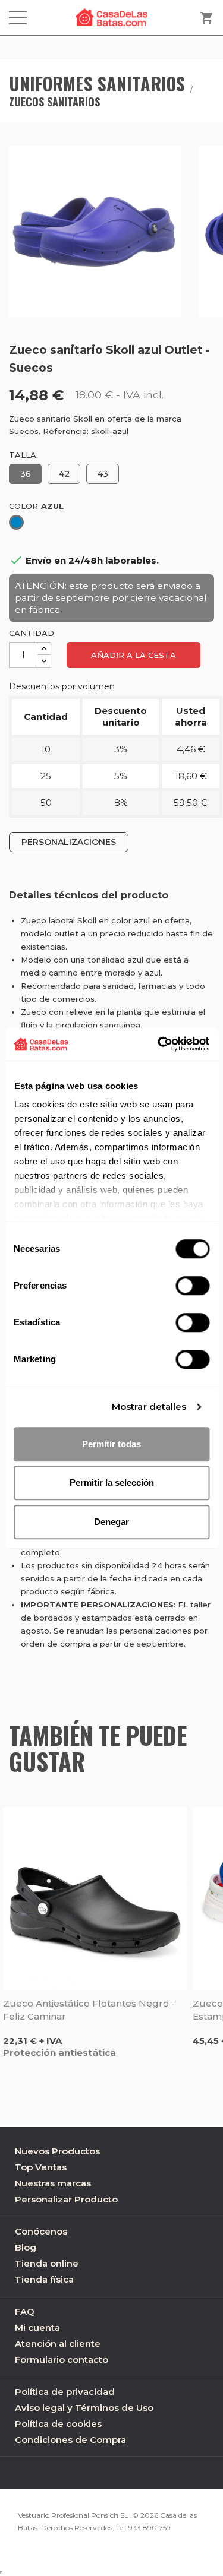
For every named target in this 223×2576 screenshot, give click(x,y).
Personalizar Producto (66, 2199)
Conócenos (41, 2231)
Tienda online (47, 2263)
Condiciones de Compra (70, 2440)
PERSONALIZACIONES (69, 842)
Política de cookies (58, 2424)
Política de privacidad (65, 2392)
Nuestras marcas (53, 2183)
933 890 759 (150, 2528)
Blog (26, 2247)
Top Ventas (41, 2167)
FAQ (25, 2311)
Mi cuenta (37, 2327)
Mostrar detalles (149, 1406)
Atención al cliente (58, 2344)
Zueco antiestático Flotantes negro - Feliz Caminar (89, 2010)
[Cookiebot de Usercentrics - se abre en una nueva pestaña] (159, 1044)
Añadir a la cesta (134, 655)
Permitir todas (111, 1444)
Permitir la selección (112, 1482)
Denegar (111, 1522)
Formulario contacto (62, 2360)
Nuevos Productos (57, 2151)
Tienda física (44, 2279)
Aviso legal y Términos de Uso (84, 2408)
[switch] (192, 1286)
